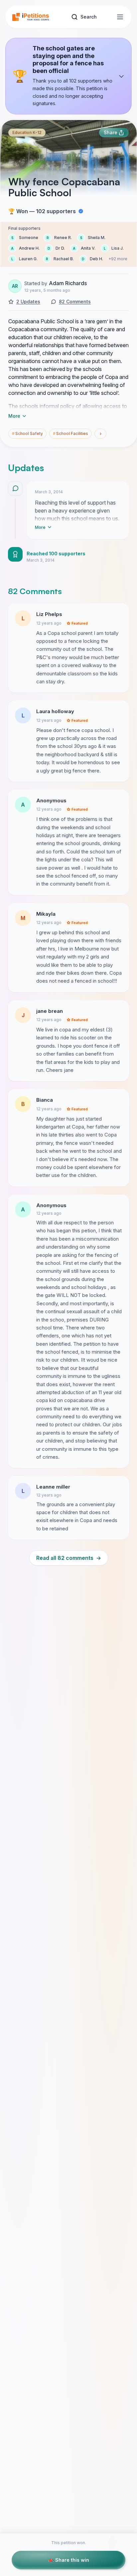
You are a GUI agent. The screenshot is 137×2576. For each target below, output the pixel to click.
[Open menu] (120, 17)
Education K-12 (27, 132)
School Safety (27, 433)
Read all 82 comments (69, 1558)
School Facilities (70, 433)
